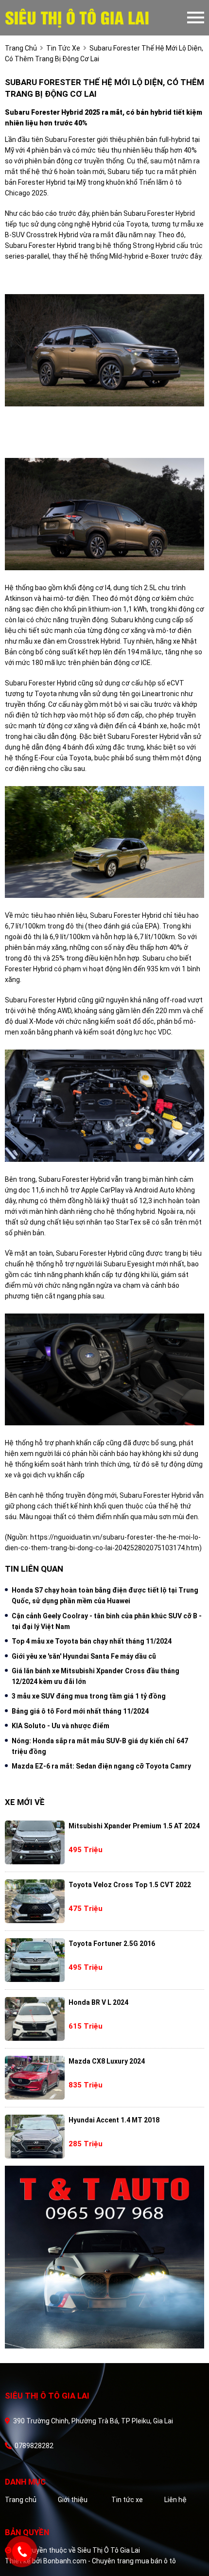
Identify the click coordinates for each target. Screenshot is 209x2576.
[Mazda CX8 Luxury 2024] (35, 2078)
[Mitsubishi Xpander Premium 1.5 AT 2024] (35, 1842)
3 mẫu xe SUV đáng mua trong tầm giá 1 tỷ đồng (89, 1696)
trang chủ (21, 48)
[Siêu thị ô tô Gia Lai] (96, 18)
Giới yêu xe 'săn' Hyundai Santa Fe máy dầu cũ (84, 1656)
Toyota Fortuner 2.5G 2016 (112, 1944)
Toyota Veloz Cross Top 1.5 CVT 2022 (130, 1885)
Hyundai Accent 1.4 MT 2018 (114, 2120)
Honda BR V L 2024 (98, 2002)
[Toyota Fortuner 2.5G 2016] (35, 1960)
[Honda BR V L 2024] (35, 2019)
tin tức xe (63, 48)
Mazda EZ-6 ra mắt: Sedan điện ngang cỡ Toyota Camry (101, 1766)
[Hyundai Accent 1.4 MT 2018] (35, 2137)
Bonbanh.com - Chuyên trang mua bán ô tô (110, 2561)
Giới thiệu (73, 2500)
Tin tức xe (127, 2500)
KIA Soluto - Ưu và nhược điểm (61, 1726)
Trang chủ (21, 2500)
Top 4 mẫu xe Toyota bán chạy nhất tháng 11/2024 (92, 1641)
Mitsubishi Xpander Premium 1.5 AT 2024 (134, 1826)
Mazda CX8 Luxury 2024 (107, 2061)
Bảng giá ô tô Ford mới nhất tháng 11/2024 (80, 1711)
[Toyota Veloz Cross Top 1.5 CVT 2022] (35, 1901)
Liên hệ (175, 2500)
